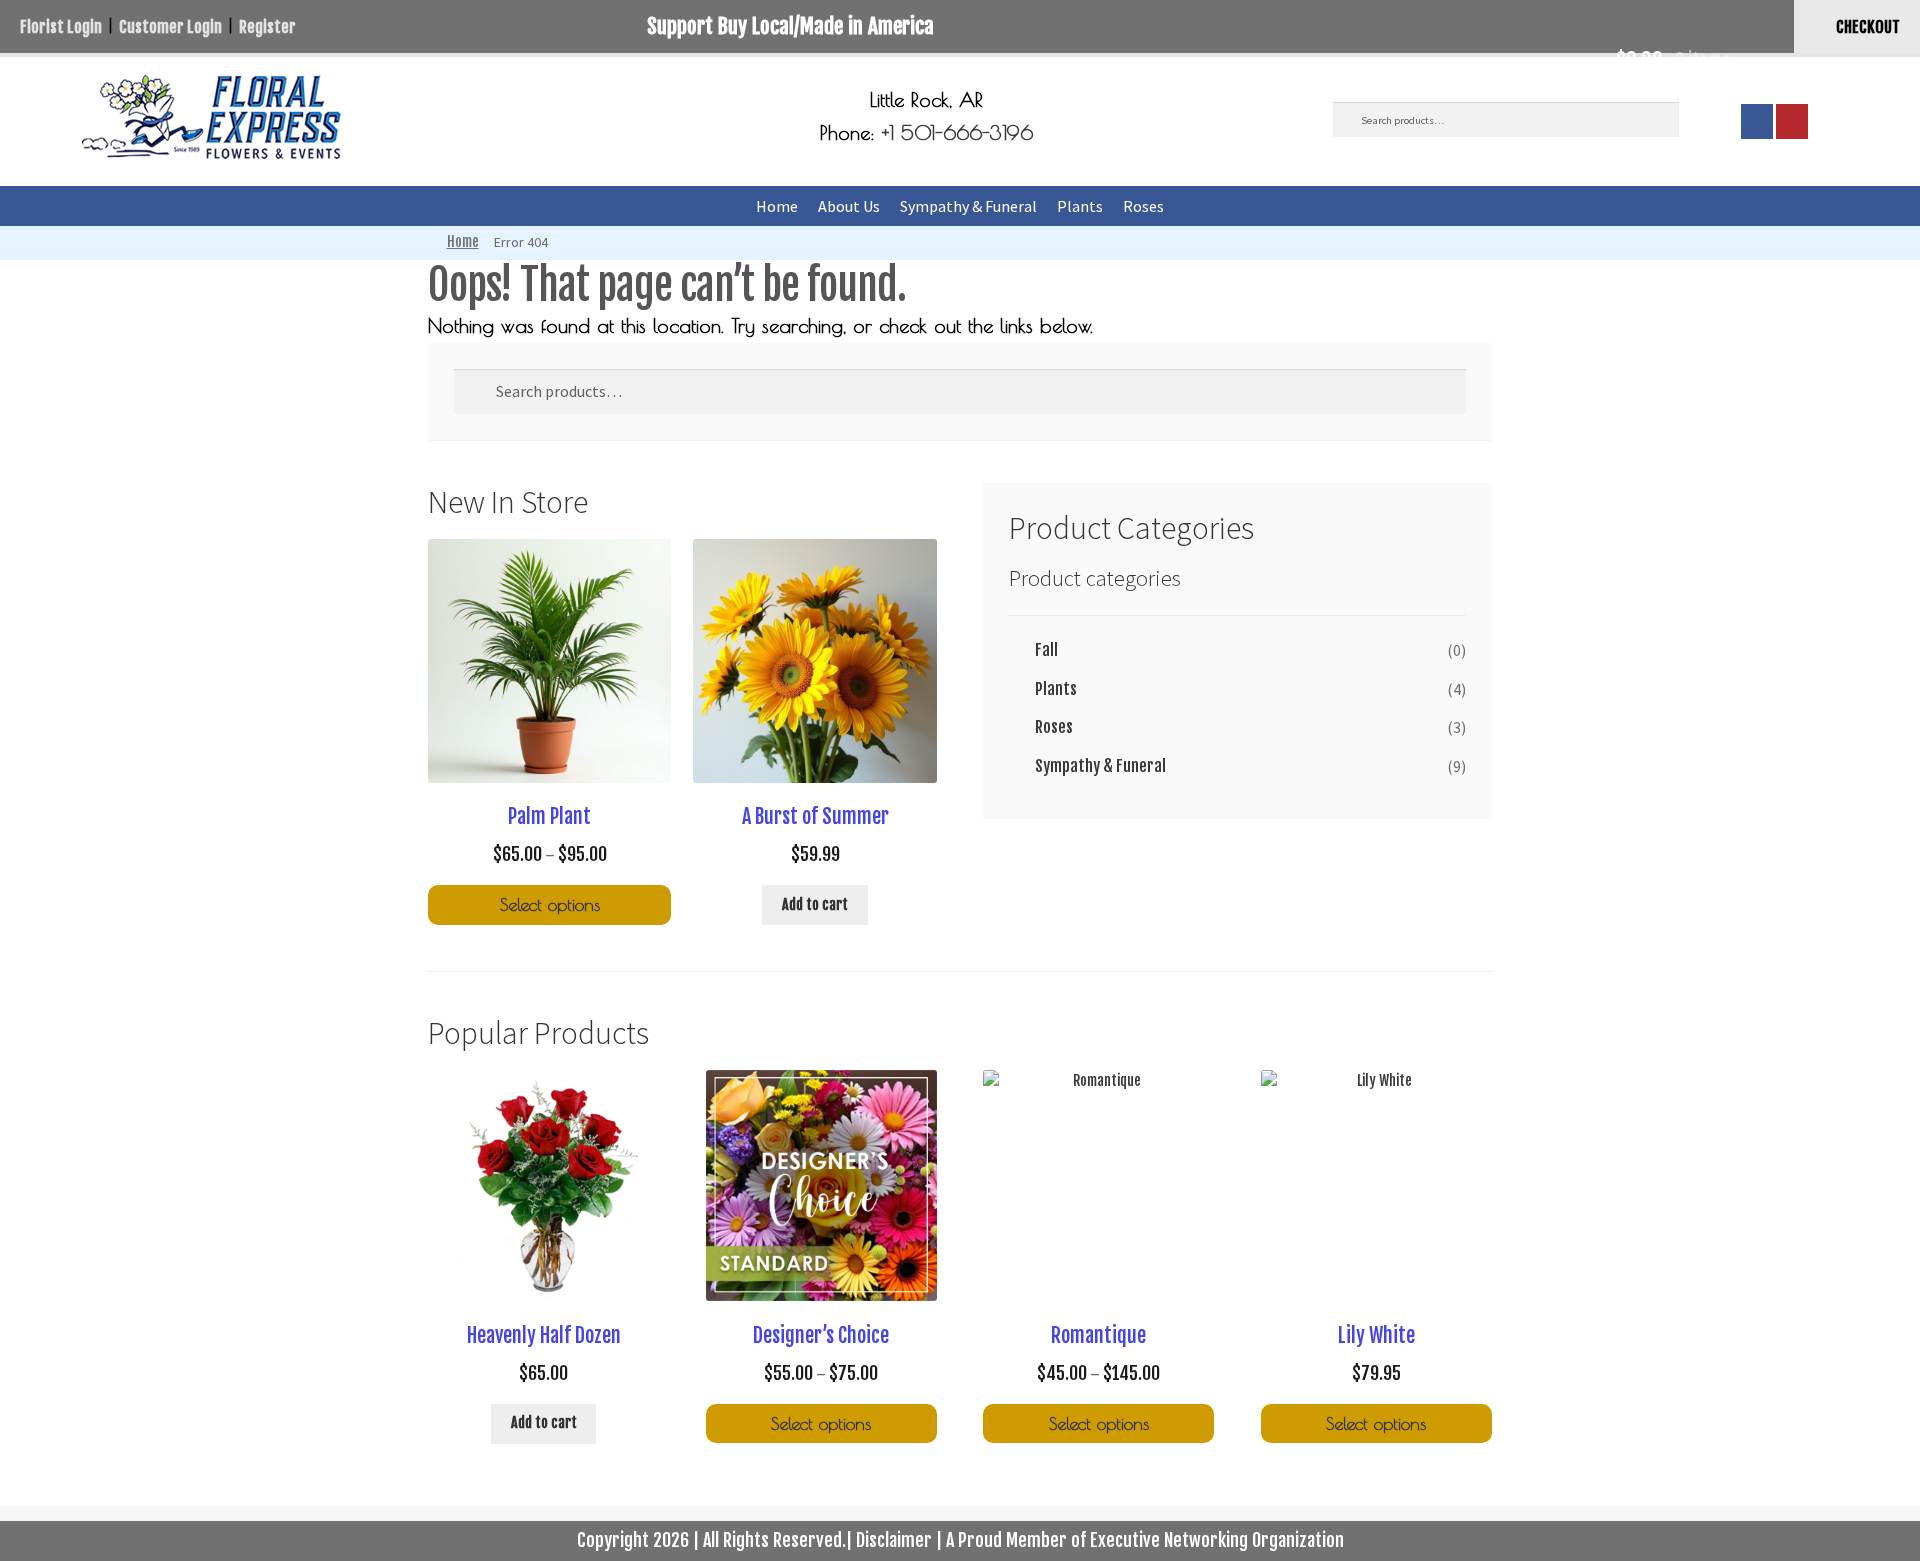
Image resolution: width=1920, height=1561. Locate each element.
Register (267, 27)
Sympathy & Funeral (968, 206)
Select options (550, 904)
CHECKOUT (1868, 27)
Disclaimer (894, 1540)
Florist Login (61, 27)
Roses (1143, 206)
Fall (1046, 650)
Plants (1080, 206)
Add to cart (815, 904)
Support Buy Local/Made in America (790, 26)
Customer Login (170, 27)
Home (777, 206)
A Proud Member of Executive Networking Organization (1145, 1540)
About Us (849, 206)
